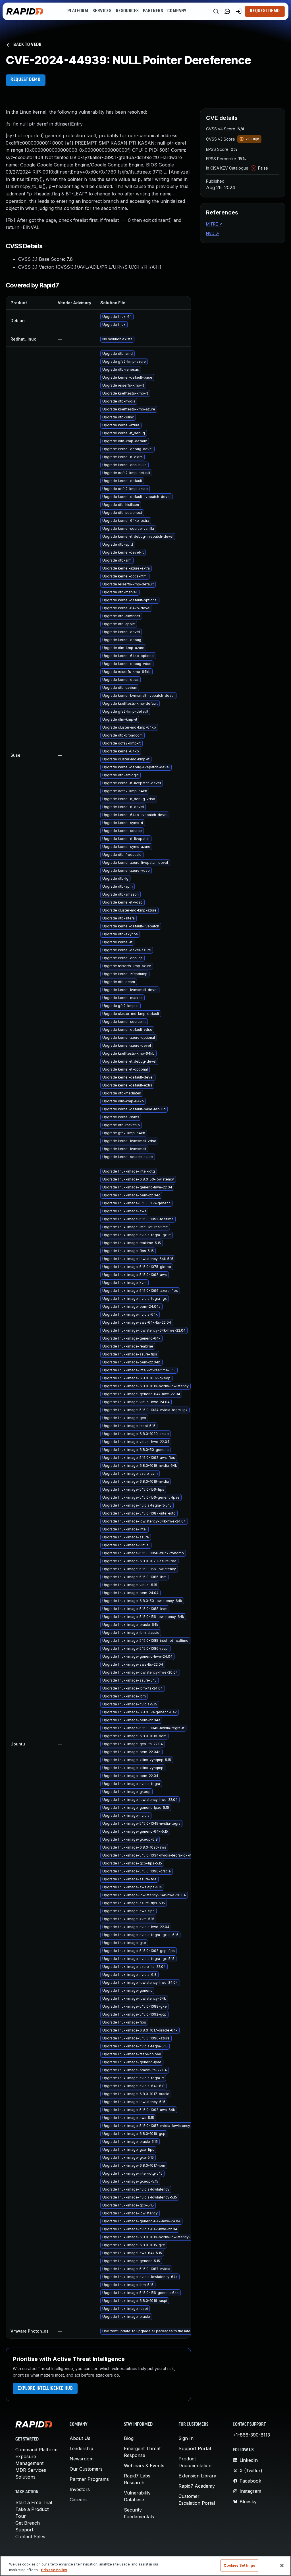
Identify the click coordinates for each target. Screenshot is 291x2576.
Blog (129, 2438)
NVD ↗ (213, 233)
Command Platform (36, 2450)
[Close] (282, 2565)
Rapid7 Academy (197, 2486)
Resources (127, 11)
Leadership (81, 2448)
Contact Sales (30, 2537)
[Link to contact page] (227, 11)
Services (102, 11)
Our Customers (86, 2469)
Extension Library (197, 2476)
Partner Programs (89, 2479)
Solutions (25, 2477)
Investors (80, 2489)
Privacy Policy (54, 2570)
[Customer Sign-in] (239, 11)
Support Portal (195, 2448)
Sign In (186, 2438)
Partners (153, 11)
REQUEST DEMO (26, 80)
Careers (78, 2500)
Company (177, 11)
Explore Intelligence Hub (45, 2389)
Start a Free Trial (34, 2502)
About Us (80, 2438)
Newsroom (82, 2459)
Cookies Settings (239, 2565)
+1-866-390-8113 (251, 2435)
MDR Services (31, 2470)
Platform (78, 11)
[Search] (216, 11)
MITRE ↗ (214, 224)
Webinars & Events (144, 2466)
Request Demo (265, 11)
